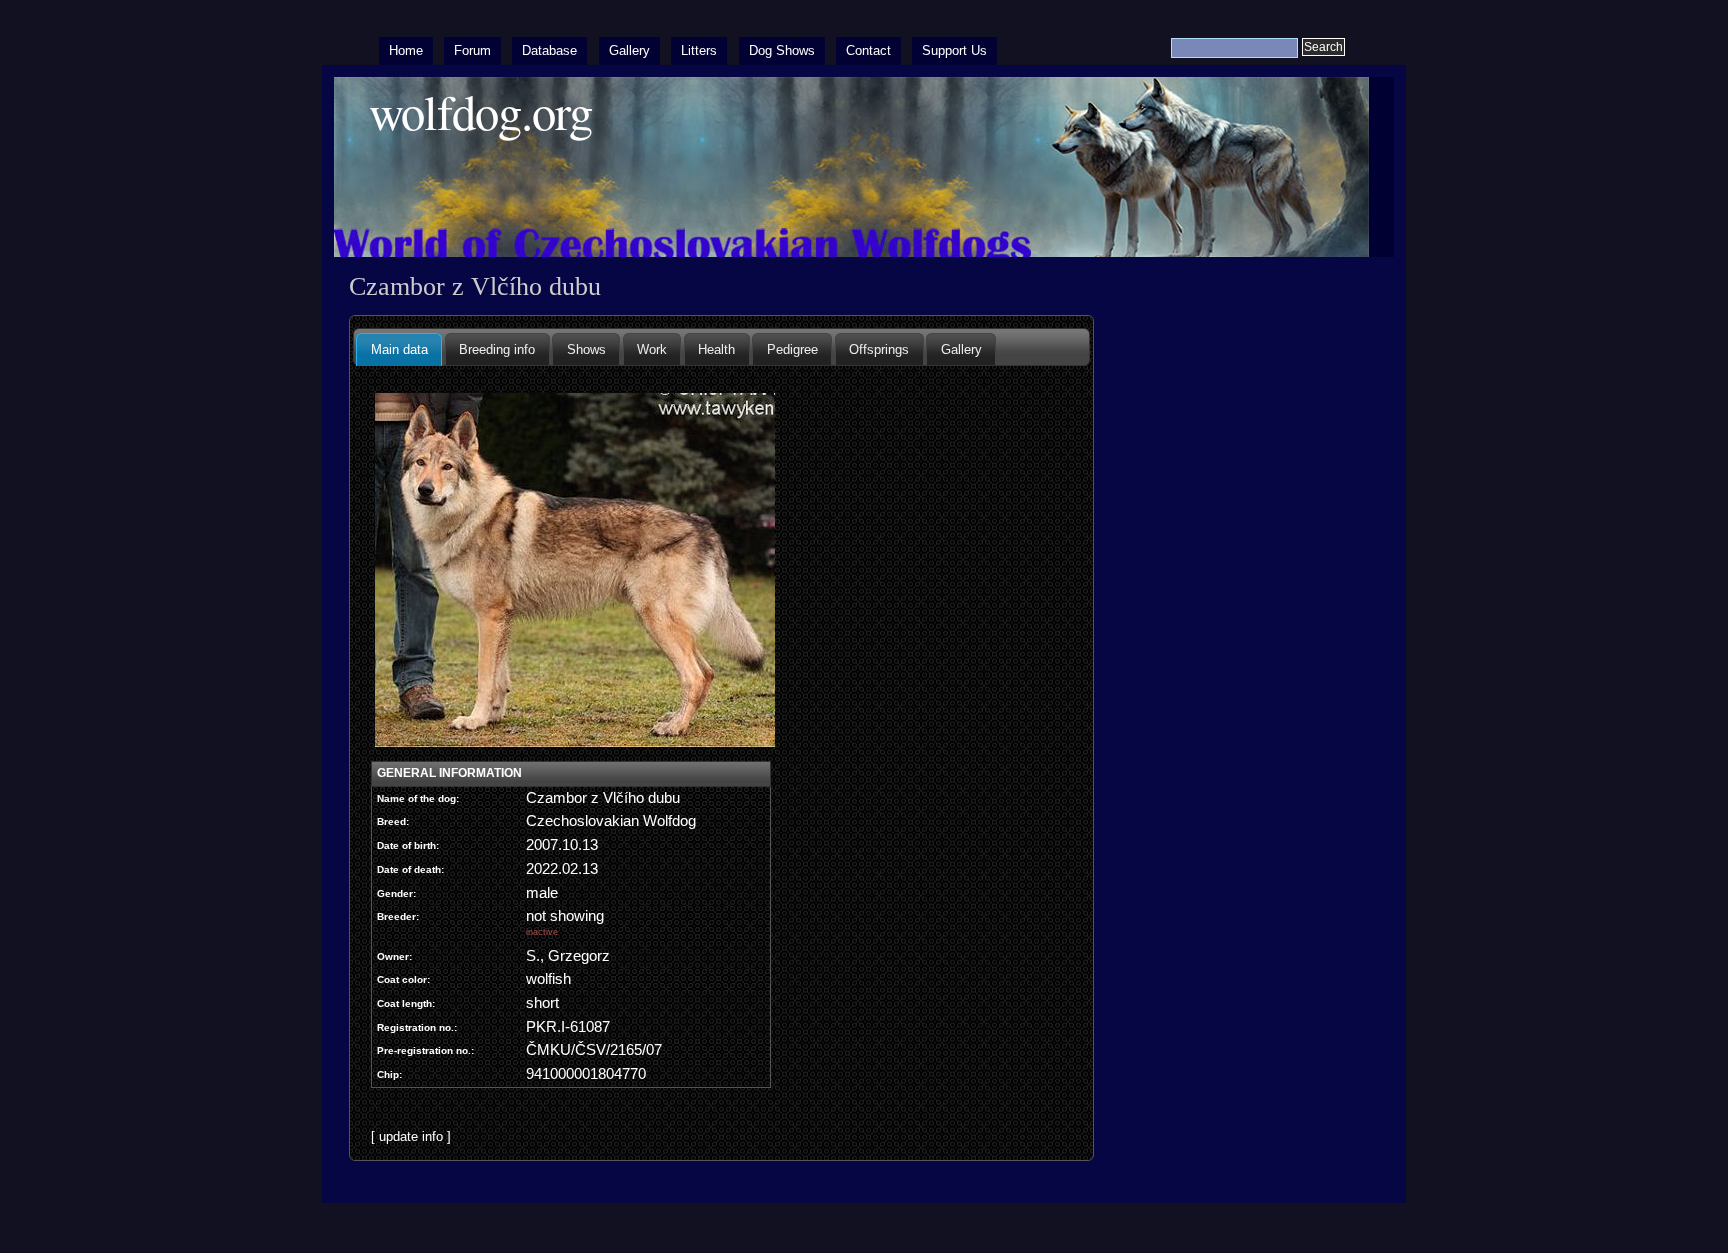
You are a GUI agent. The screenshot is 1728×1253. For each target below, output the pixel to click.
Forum (472, 50)
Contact (868, 50)
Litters (699, 50)
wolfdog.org (480, 111)
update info (411, 1136)
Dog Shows (782, 50)
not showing (565, 922)
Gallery (629, 50)
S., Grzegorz (568, 956)
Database (549, 50)
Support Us (954, 50)
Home (406, 50)
